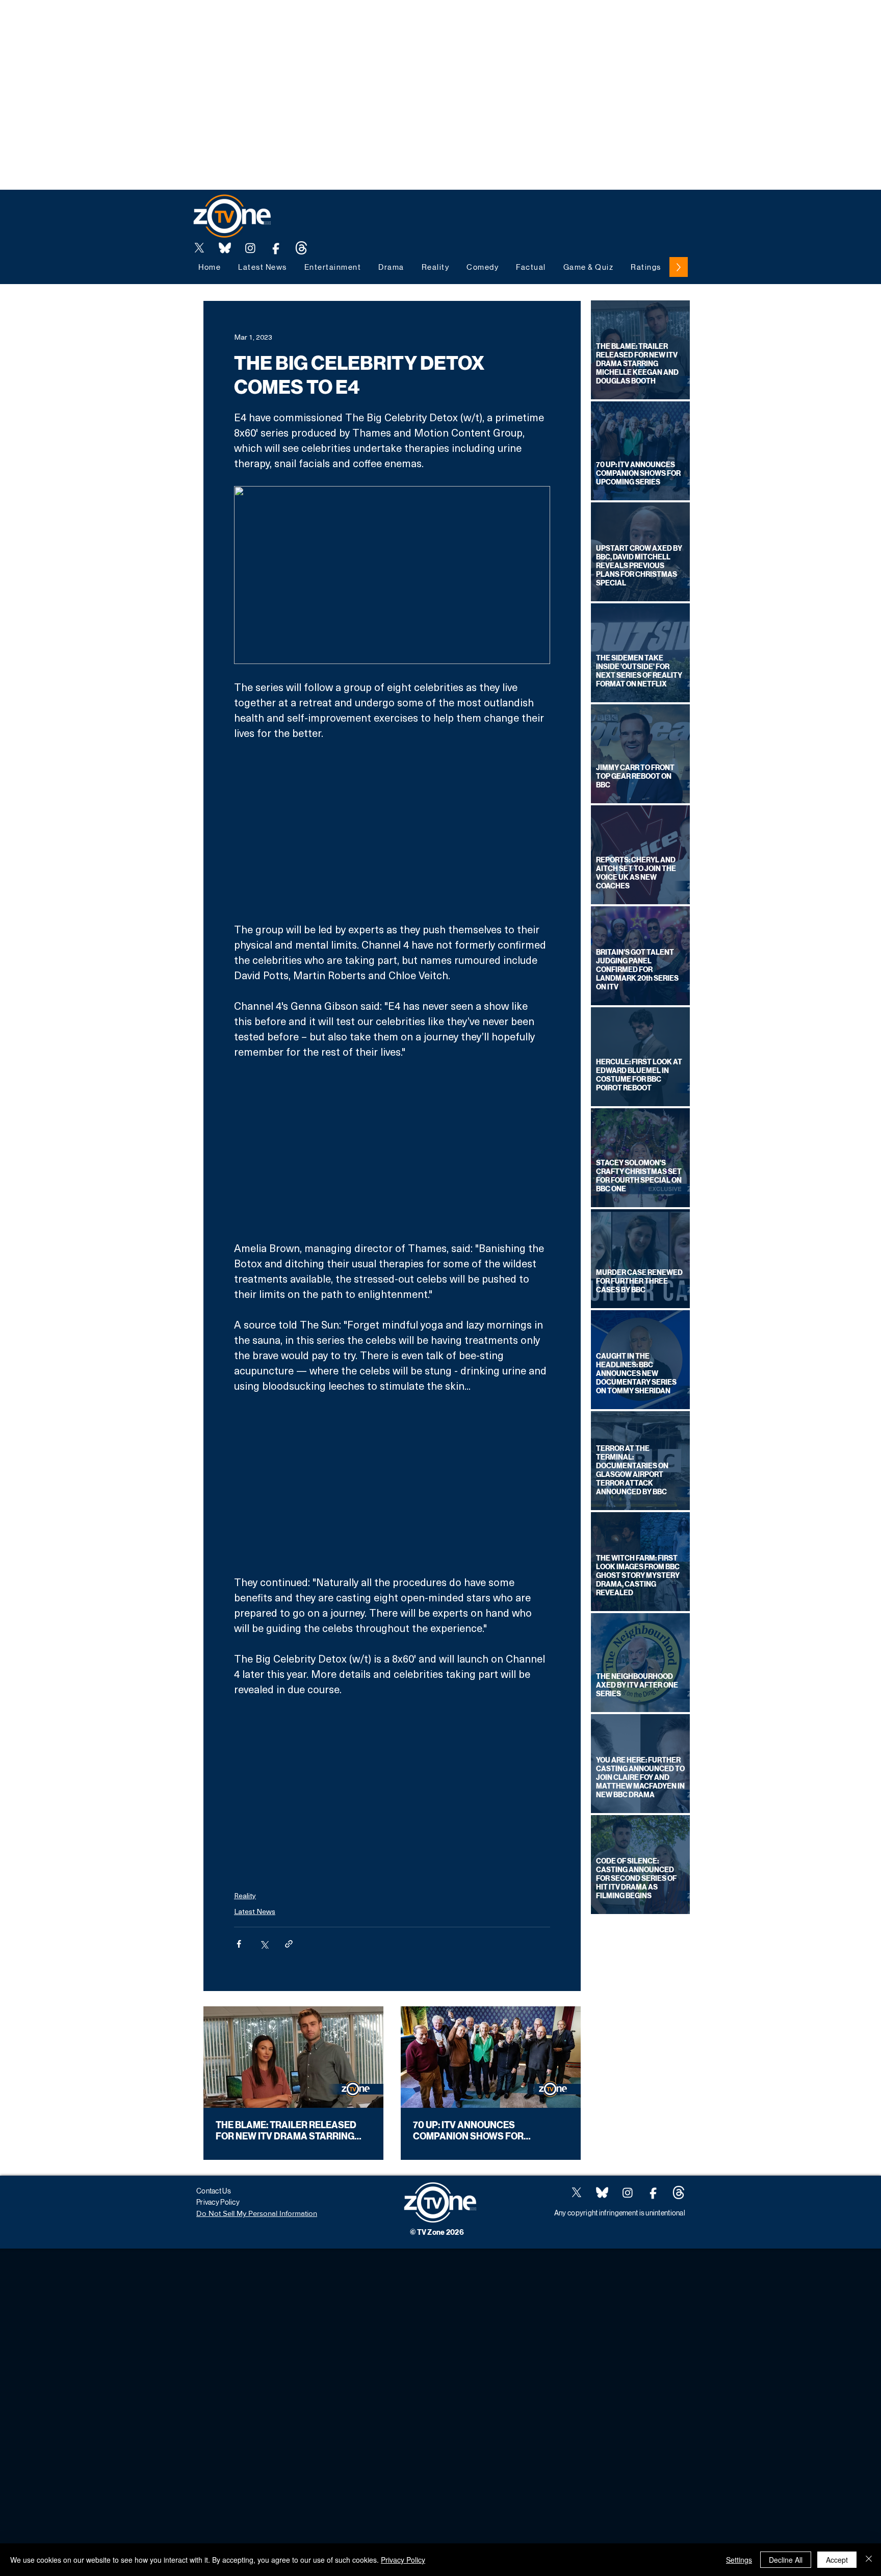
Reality (245, 1895)
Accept (837, 2560)
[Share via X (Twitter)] (264, 1944)
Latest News (255, 1911)
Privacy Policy (403, 2560)
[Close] (869, 2560)
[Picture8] (225, 248)
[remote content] (392, 831)
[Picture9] (301, 248)
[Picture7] (276, 248)
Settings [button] (739, 2560)
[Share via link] (289, 1944)
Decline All (786, 2560)
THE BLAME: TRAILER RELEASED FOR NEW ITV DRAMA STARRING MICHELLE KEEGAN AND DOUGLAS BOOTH (291, 2131)
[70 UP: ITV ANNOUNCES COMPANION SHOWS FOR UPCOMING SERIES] (491, 2057)
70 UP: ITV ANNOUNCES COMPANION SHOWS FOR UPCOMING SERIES (468, 2131)
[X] (199, 248)
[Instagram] (250, 248)
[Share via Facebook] (239, 1944)
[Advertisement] (186, 23)
